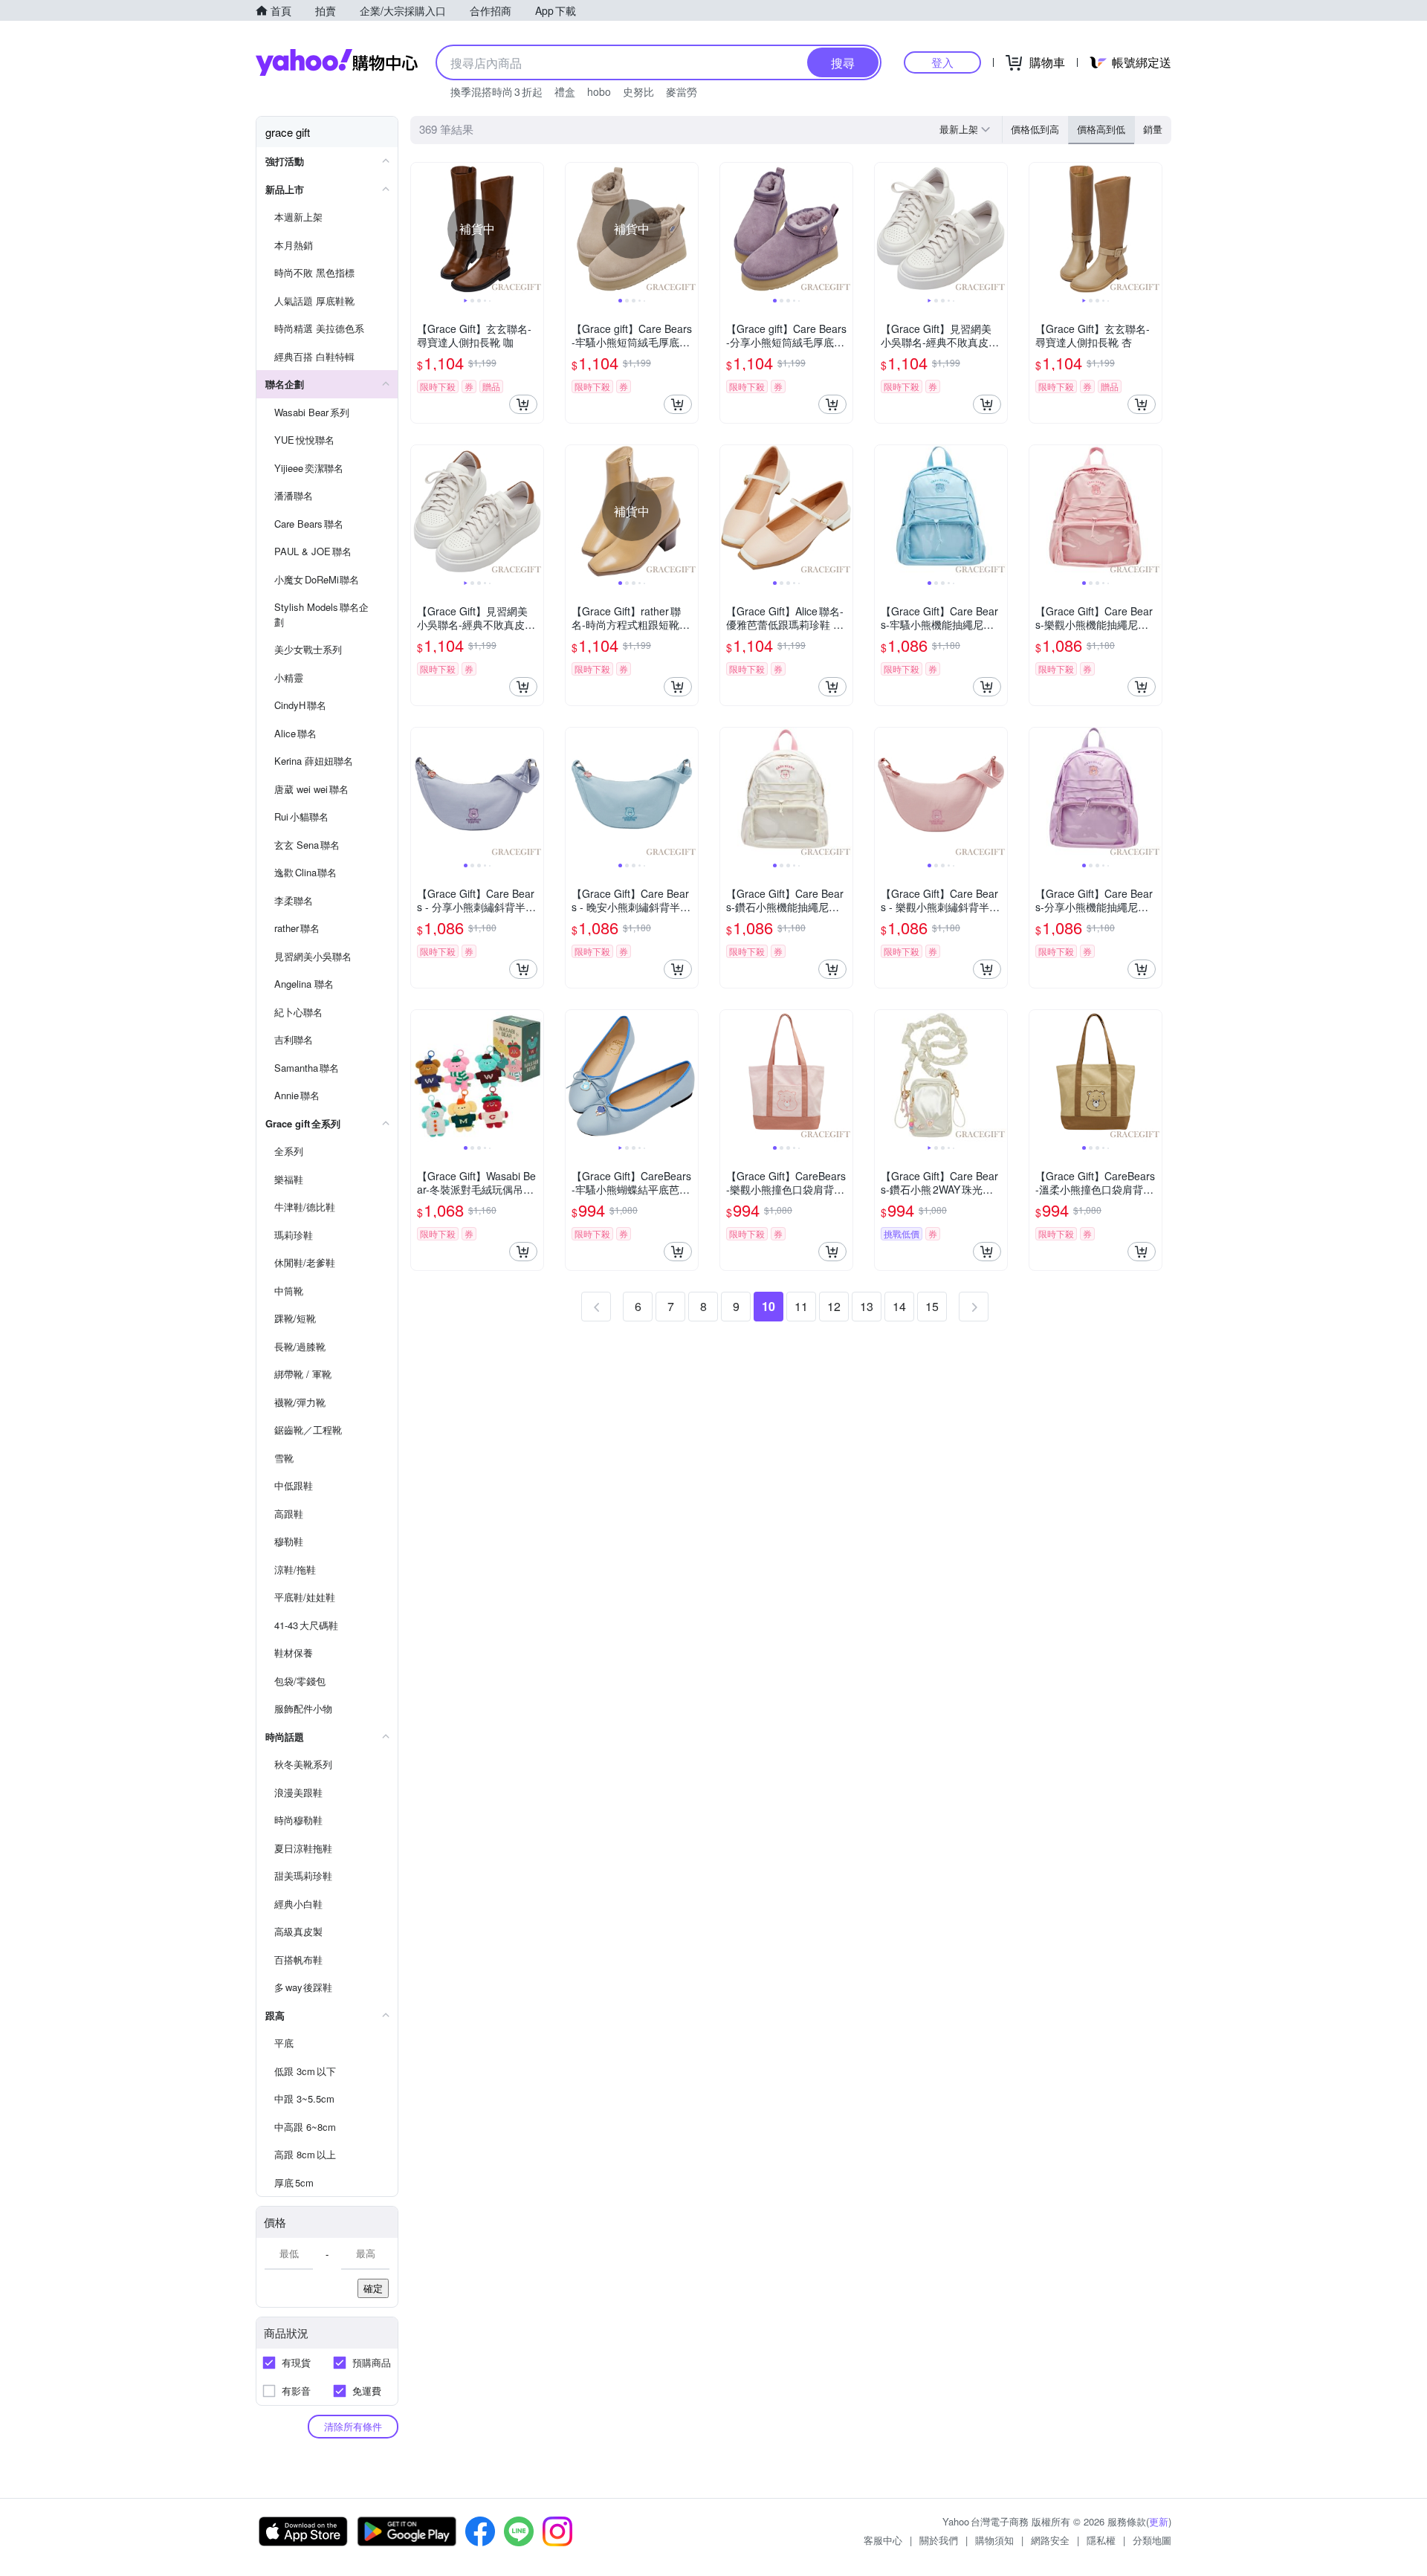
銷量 (1153, 129)
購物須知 (994, 2540)
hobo (599, 91)
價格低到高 (1035, 129)
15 (932, 1306)
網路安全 (1050, 2540)
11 (801, 1306)
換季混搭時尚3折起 (496, 91)
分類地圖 (1152, 2540)
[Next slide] (534, 229)
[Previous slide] (421, 229)
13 (867, 1306)
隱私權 (1101, 2540)
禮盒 (565, 91)
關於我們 (939, 2540)
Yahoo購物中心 (337, 62)
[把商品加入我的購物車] (523, 404)
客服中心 (883, 2540)
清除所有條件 (353, 2426)
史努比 (638, 91)
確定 (373, 2288)
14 (899, 1306)
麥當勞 (682, 91)
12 (834, 1306)
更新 (1159, 2521)
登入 (942, 62)
